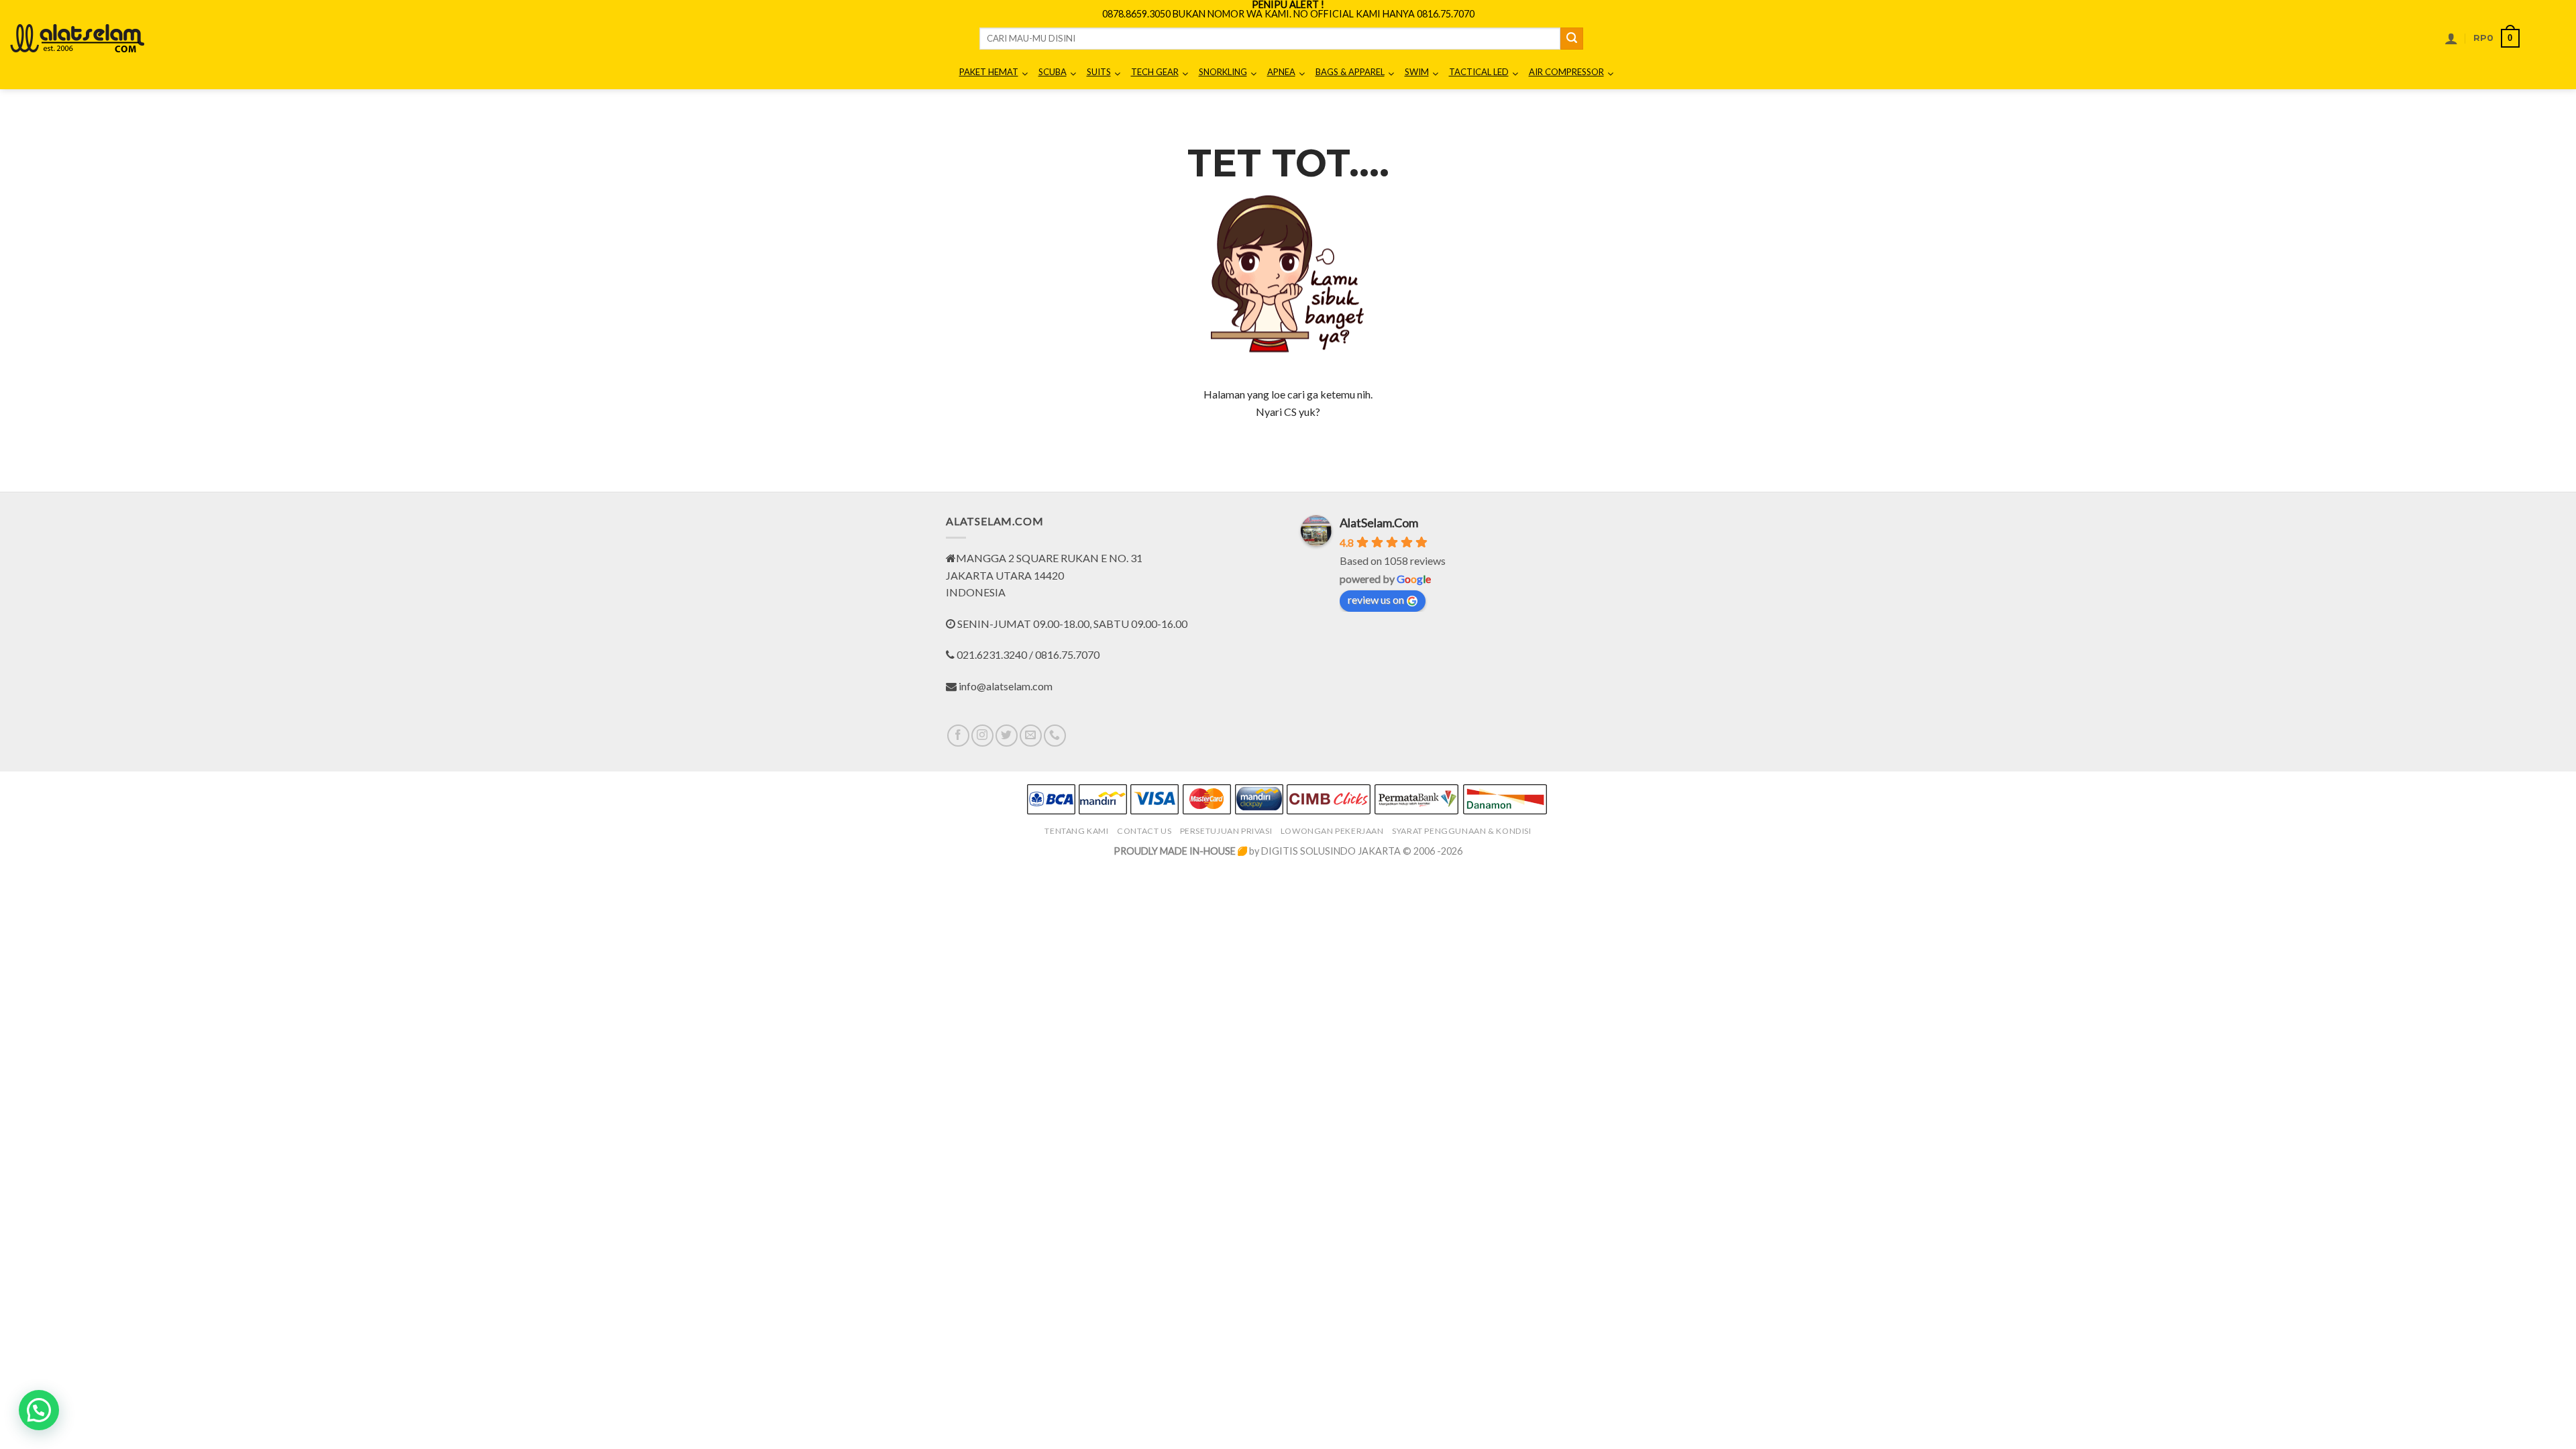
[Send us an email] (1031, 736)
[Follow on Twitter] (1007, 736)
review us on (1376, 599)
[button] (2451, 38)
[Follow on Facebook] (958, 736)
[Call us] (1055, 736)
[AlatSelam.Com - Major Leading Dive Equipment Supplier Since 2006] (77, 38)
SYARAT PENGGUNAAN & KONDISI (1462, 831)
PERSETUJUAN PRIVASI (1226, 831)
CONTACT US (1144, 831)
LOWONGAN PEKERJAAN (1332, 831)
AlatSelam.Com (1379, 523)
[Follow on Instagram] (982, 736)
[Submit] (1572, 39)
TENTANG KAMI (1076, 831)
